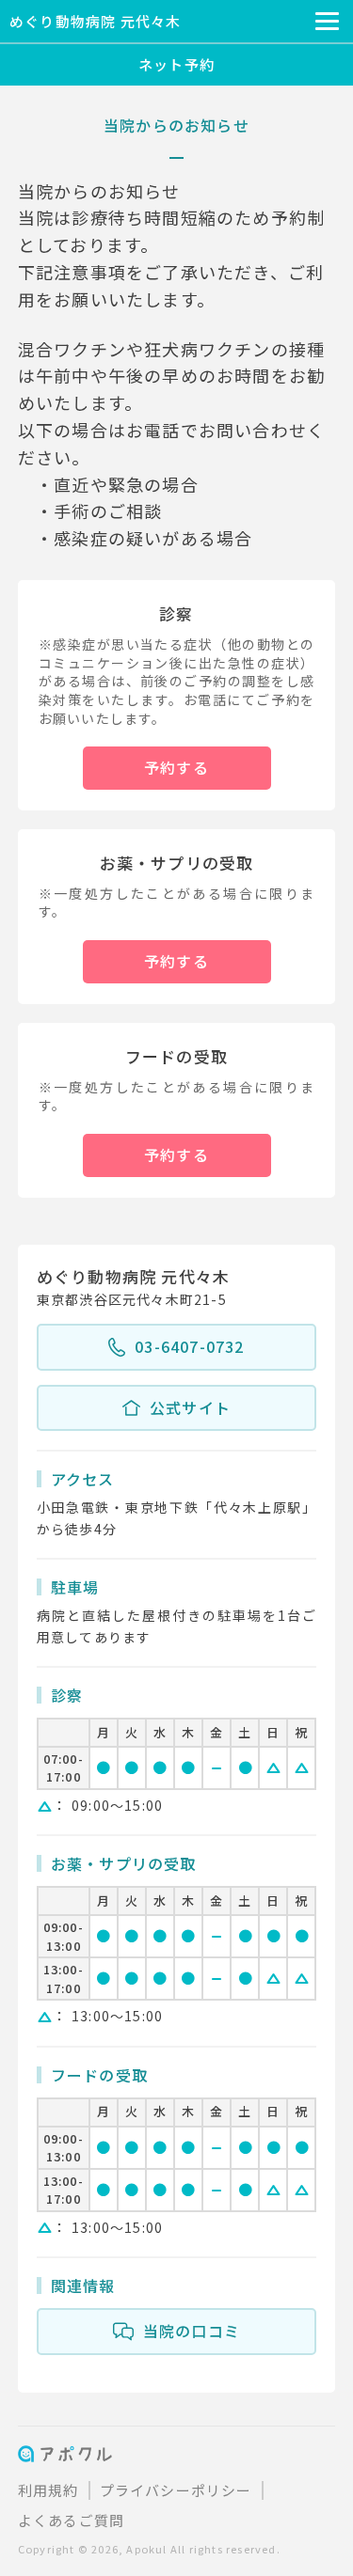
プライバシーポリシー (176, 2490)
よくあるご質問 (71, 2520)
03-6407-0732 (189, 1346)
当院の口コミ (192, 2331)
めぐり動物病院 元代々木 (95, 21)
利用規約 (48, 2490)
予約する (176, 767)
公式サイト (190, 1407)
